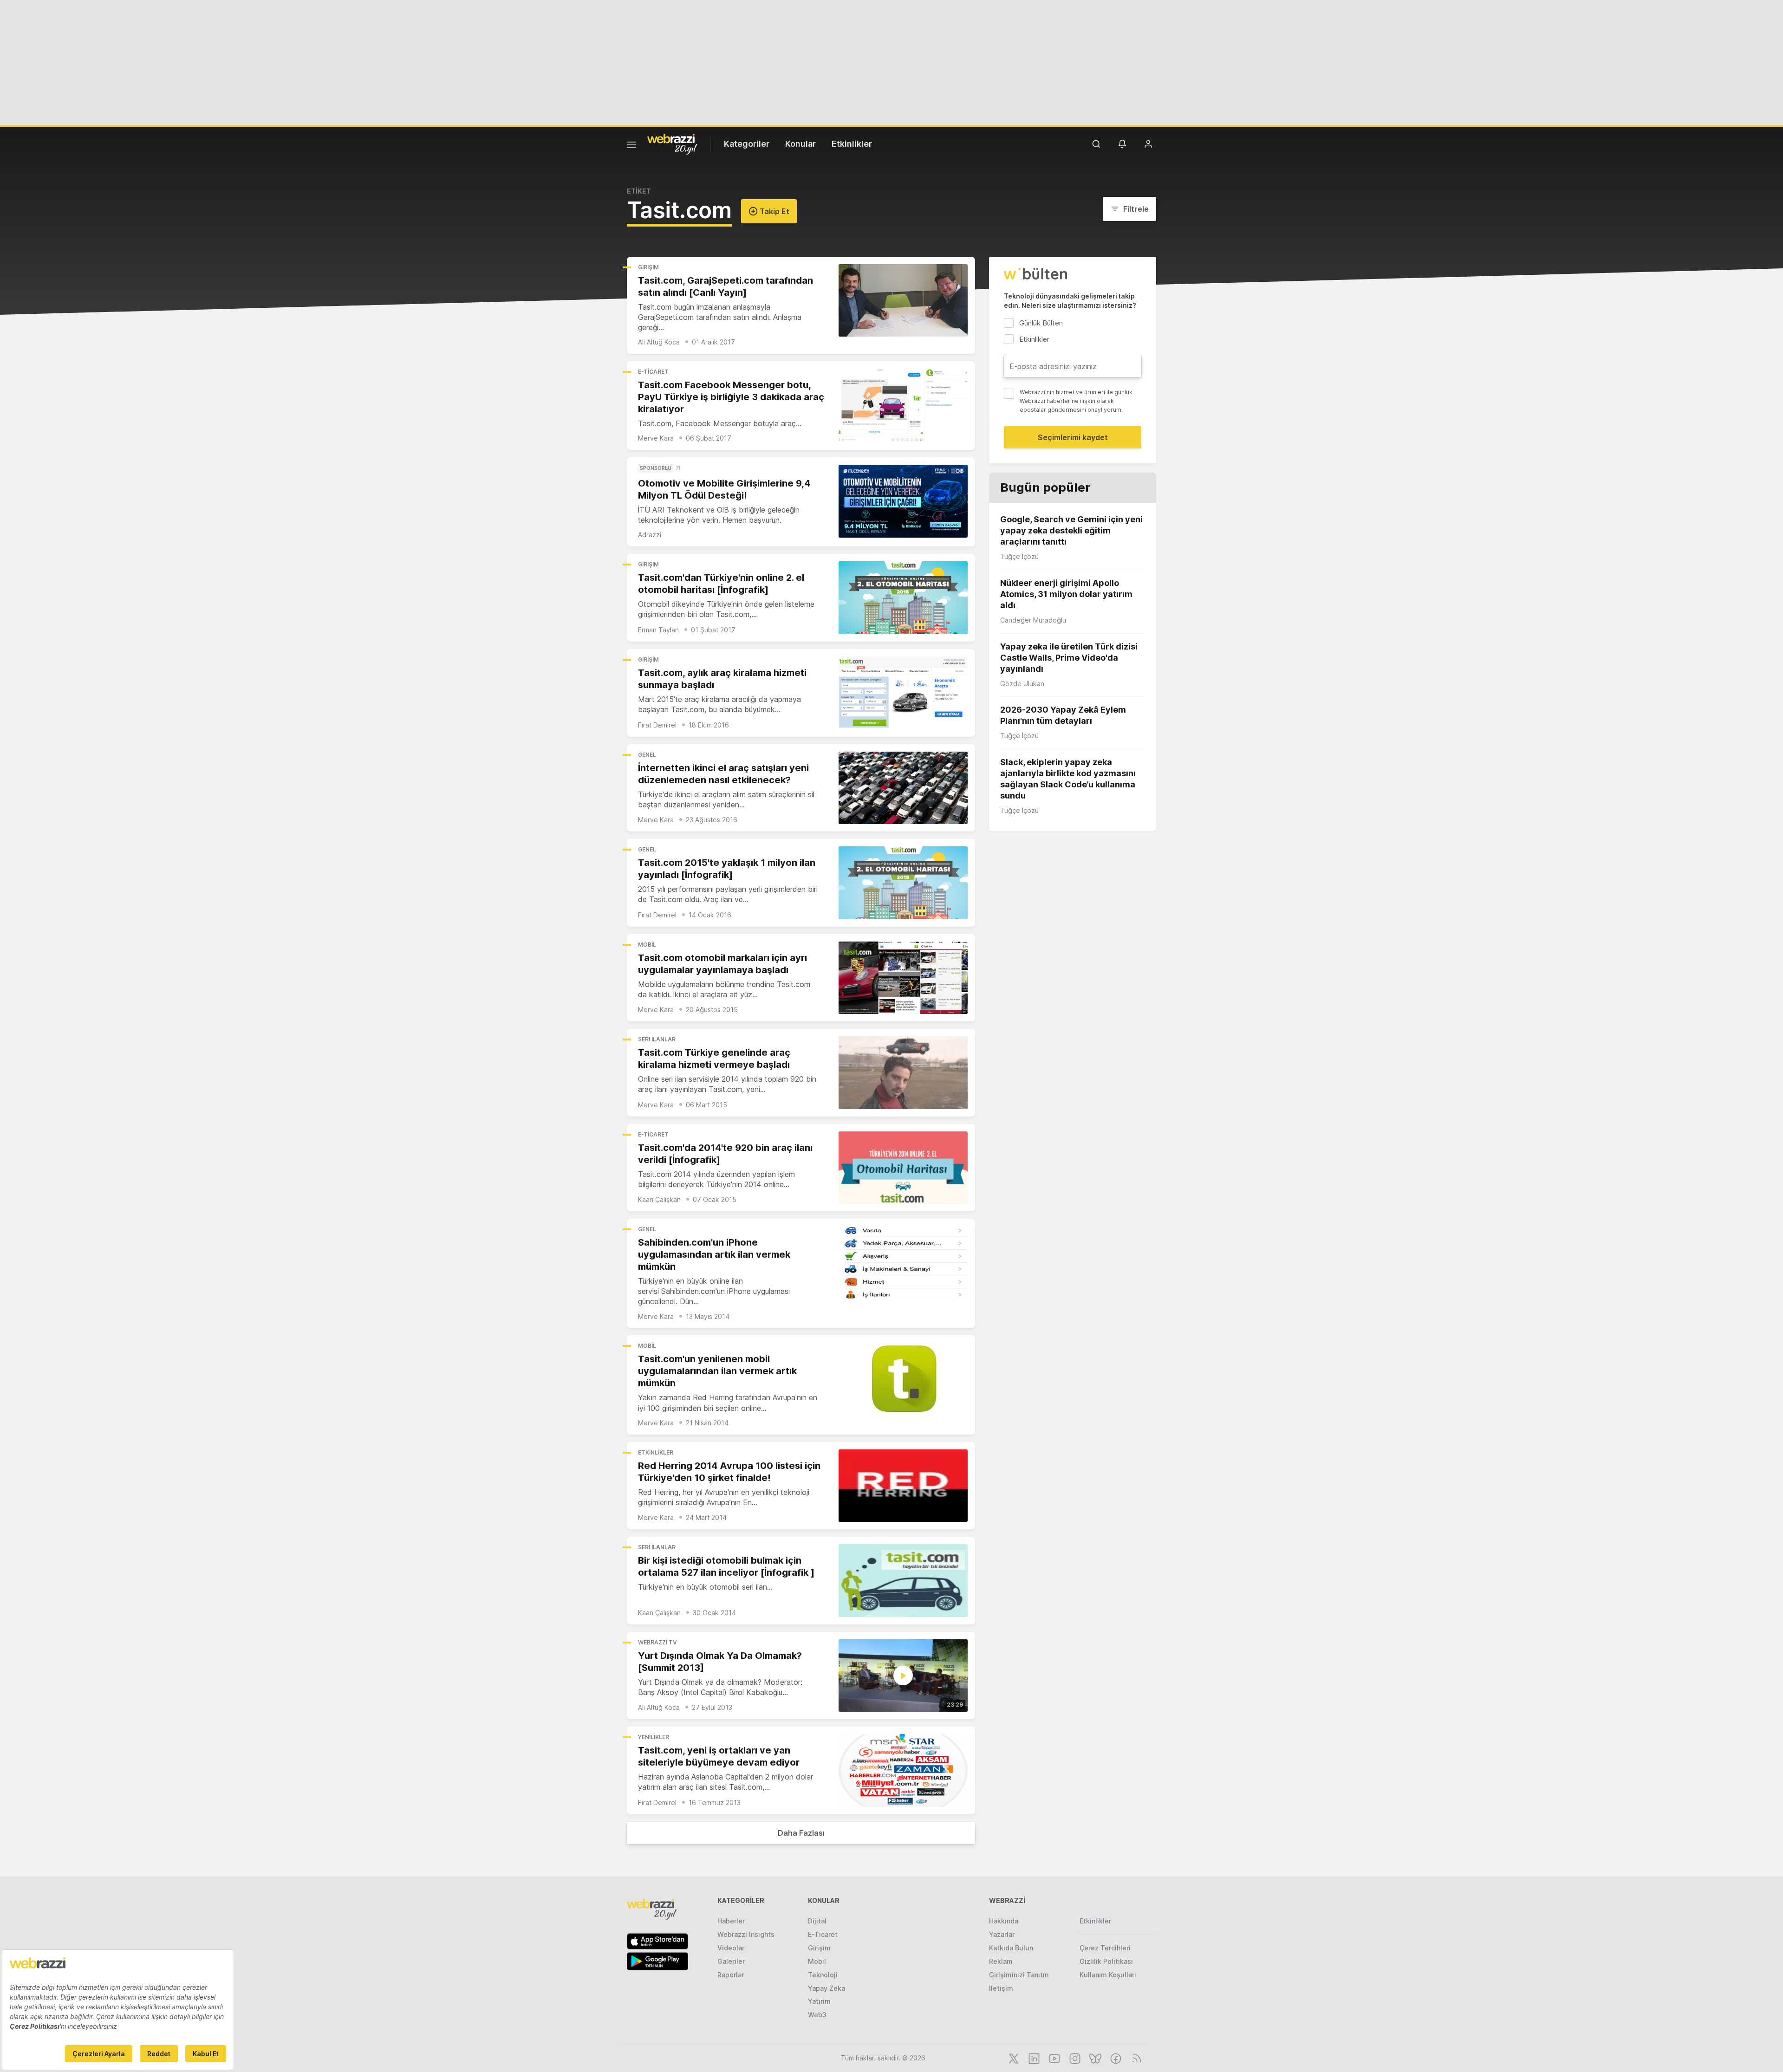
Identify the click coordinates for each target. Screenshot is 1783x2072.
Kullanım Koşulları (1108, 1975)
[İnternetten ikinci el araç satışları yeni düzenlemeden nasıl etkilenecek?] (903, 788)
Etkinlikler (852, 144)
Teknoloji (823, 1975)
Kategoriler (747, 144)
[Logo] (672, 143)
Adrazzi (650, 535)
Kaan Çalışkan (659, 1199)
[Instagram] (1074, 2058)
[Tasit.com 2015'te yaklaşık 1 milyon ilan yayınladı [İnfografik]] (903, 883)
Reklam (1001, 1961)
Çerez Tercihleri (1105, 1948)
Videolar (731, 1948)
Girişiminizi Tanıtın (1019, 1975)
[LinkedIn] (1033, 2058)
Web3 (817, 2015)
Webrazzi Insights (746, 1934)
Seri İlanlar (657, 1039)
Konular (800, 144)
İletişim (1001, 1988)
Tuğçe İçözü (1019, 556)
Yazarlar (1002, 1934)
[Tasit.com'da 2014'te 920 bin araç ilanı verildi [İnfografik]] (903, 1168)
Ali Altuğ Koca (659, 342)
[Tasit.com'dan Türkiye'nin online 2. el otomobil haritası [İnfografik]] (903, 598)
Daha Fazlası (801, 1833)
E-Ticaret (653, 372)
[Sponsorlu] (903, 501)
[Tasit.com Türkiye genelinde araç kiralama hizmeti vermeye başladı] (903, 1073)
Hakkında (1004, 1921)
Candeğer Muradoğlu (1033, 620)
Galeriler (731, 1961)
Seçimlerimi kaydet (1073, 437)
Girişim (648, 267)
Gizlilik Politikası (1106, 1961)
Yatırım (819, 2001)
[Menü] (631, 146)
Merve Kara (656, 438)
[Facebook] (1115, 2058)
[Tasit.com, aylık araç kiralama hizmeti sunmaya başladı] (903, 693)
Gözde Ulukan (1022, 684)
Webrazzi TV (657, 1642)
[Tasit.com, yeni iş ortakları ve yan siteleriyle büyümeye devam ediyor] (903, 1770)
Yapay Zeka (826, 1988)
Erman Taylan (658, 630)
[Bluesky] (1094, 2058)
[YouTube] (1054, 2058)
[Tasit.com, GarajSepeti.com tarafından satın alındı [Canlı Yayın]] (903, 301)
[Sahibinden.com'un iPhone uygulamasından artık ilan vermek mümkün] (903, 1263)
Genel (647, 755)
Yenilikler (654, 1737)
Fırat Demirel (657, 725)
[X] (1013, 2058)
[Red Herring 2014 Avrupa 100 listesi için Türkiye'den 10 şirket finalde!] (903, 1486)
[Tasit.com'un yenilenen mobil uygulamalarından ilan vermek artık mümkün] (903, 1379)
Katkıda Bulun (1011, 1948)
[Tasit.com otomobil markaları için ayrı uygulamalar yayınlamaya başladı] (903, 978)
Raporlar (731, 1975)
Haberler (731, 1921)
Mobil (647, 945)
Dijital (817, 1921)
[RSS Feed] (1135, 2058)
